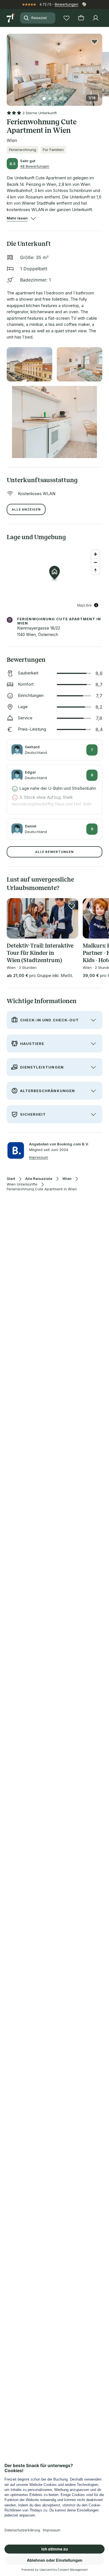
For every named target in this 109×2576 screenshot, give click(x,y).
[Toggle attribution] (96, 605)
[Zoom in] (95, 554)
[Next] (100, 66)
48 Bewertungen (35, 166)
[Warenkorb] (81, 18)
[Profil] (96, 18)
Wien (67, 1179)
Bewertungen (67, 4)
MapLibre (84, 605)
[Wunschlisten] (67, 18)
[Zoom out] (95, 562)
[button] (54, 66)
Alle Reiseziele (39, 1179)
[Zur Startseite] (11, 18)
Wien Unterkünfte (22, 1184)
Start (11, 1179)
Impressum (39, 1157)
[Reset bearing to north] (95, 570)
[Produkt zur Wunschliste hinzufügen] (94, 42)
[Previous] (9, 66)
